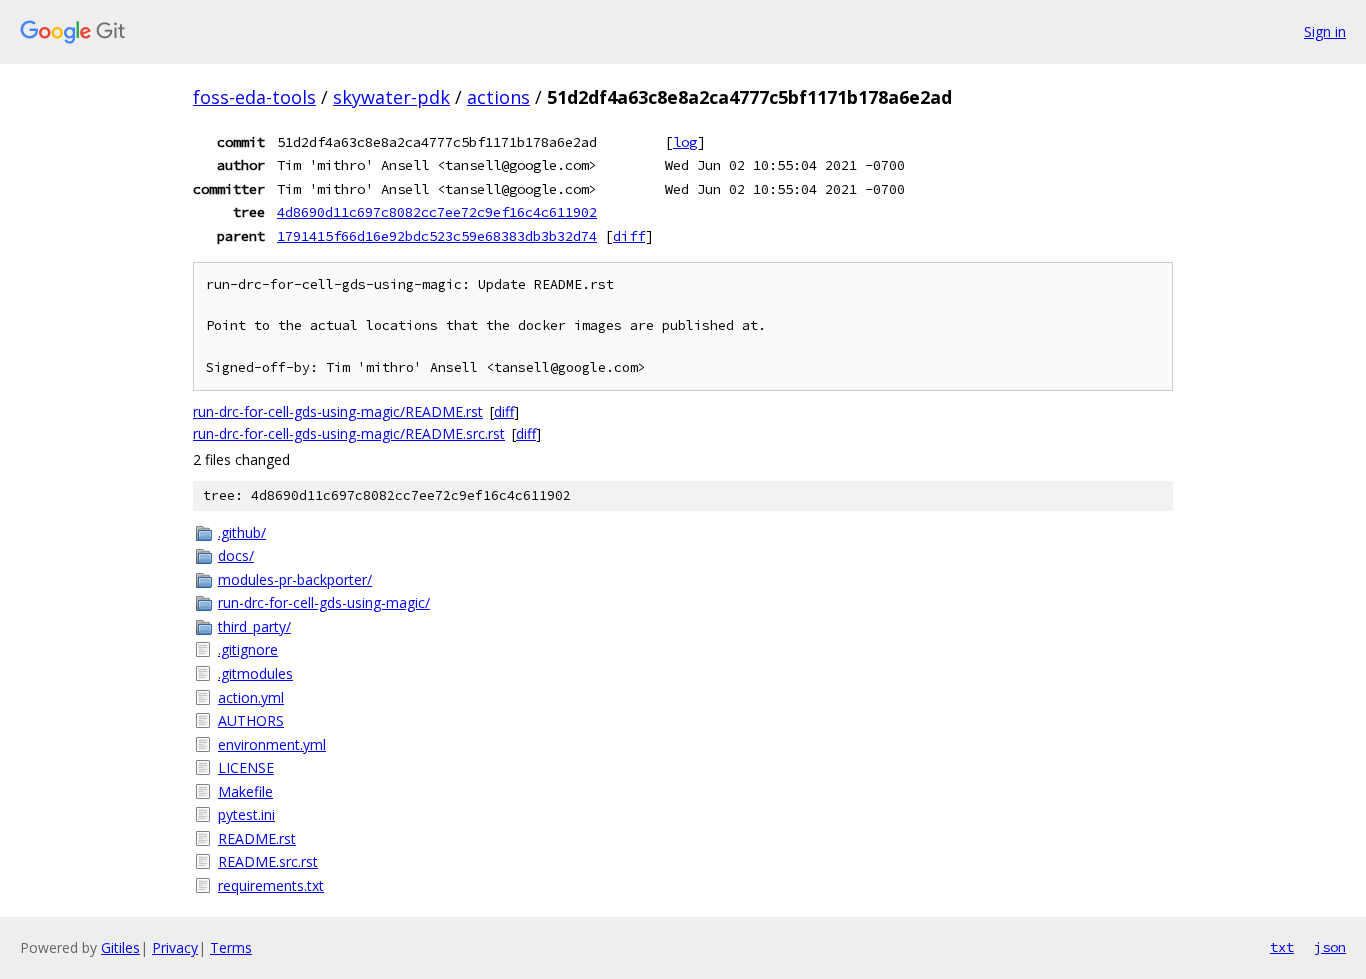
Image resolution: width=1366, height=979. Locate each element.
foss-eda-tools (254, 97)
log (685, 142)
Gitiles (120, 947)
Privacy (175, 947)
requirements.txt (271, 885)
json (1330, 947)
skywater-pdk (391, 97)
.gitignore (248, 649)
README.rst (257, 838)
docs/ (236, 555)
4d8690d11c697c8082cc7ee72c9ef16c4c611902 (437, 212)
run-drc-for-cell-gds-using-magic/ (324, 602)
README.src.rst (268, 861)
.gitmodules (255, 673)
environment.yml (272, 744)
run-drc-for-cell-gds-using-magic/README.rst (338, 411)
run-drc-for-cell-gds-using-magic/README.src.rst (349, 433)
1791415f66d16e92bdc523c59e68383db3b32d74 (437, 236)
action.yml (251, 697)
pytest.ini (246, 814)
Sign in (1325, 31)
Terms (231, 947)
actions (498, 97)
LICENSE (246, 767)
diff (629, 236)
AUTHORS (251, 720)
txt (1282, 947)
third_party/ (254, 626)
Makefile (245, 791)
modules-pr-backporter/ (295, 579)
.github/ (242, 532)
